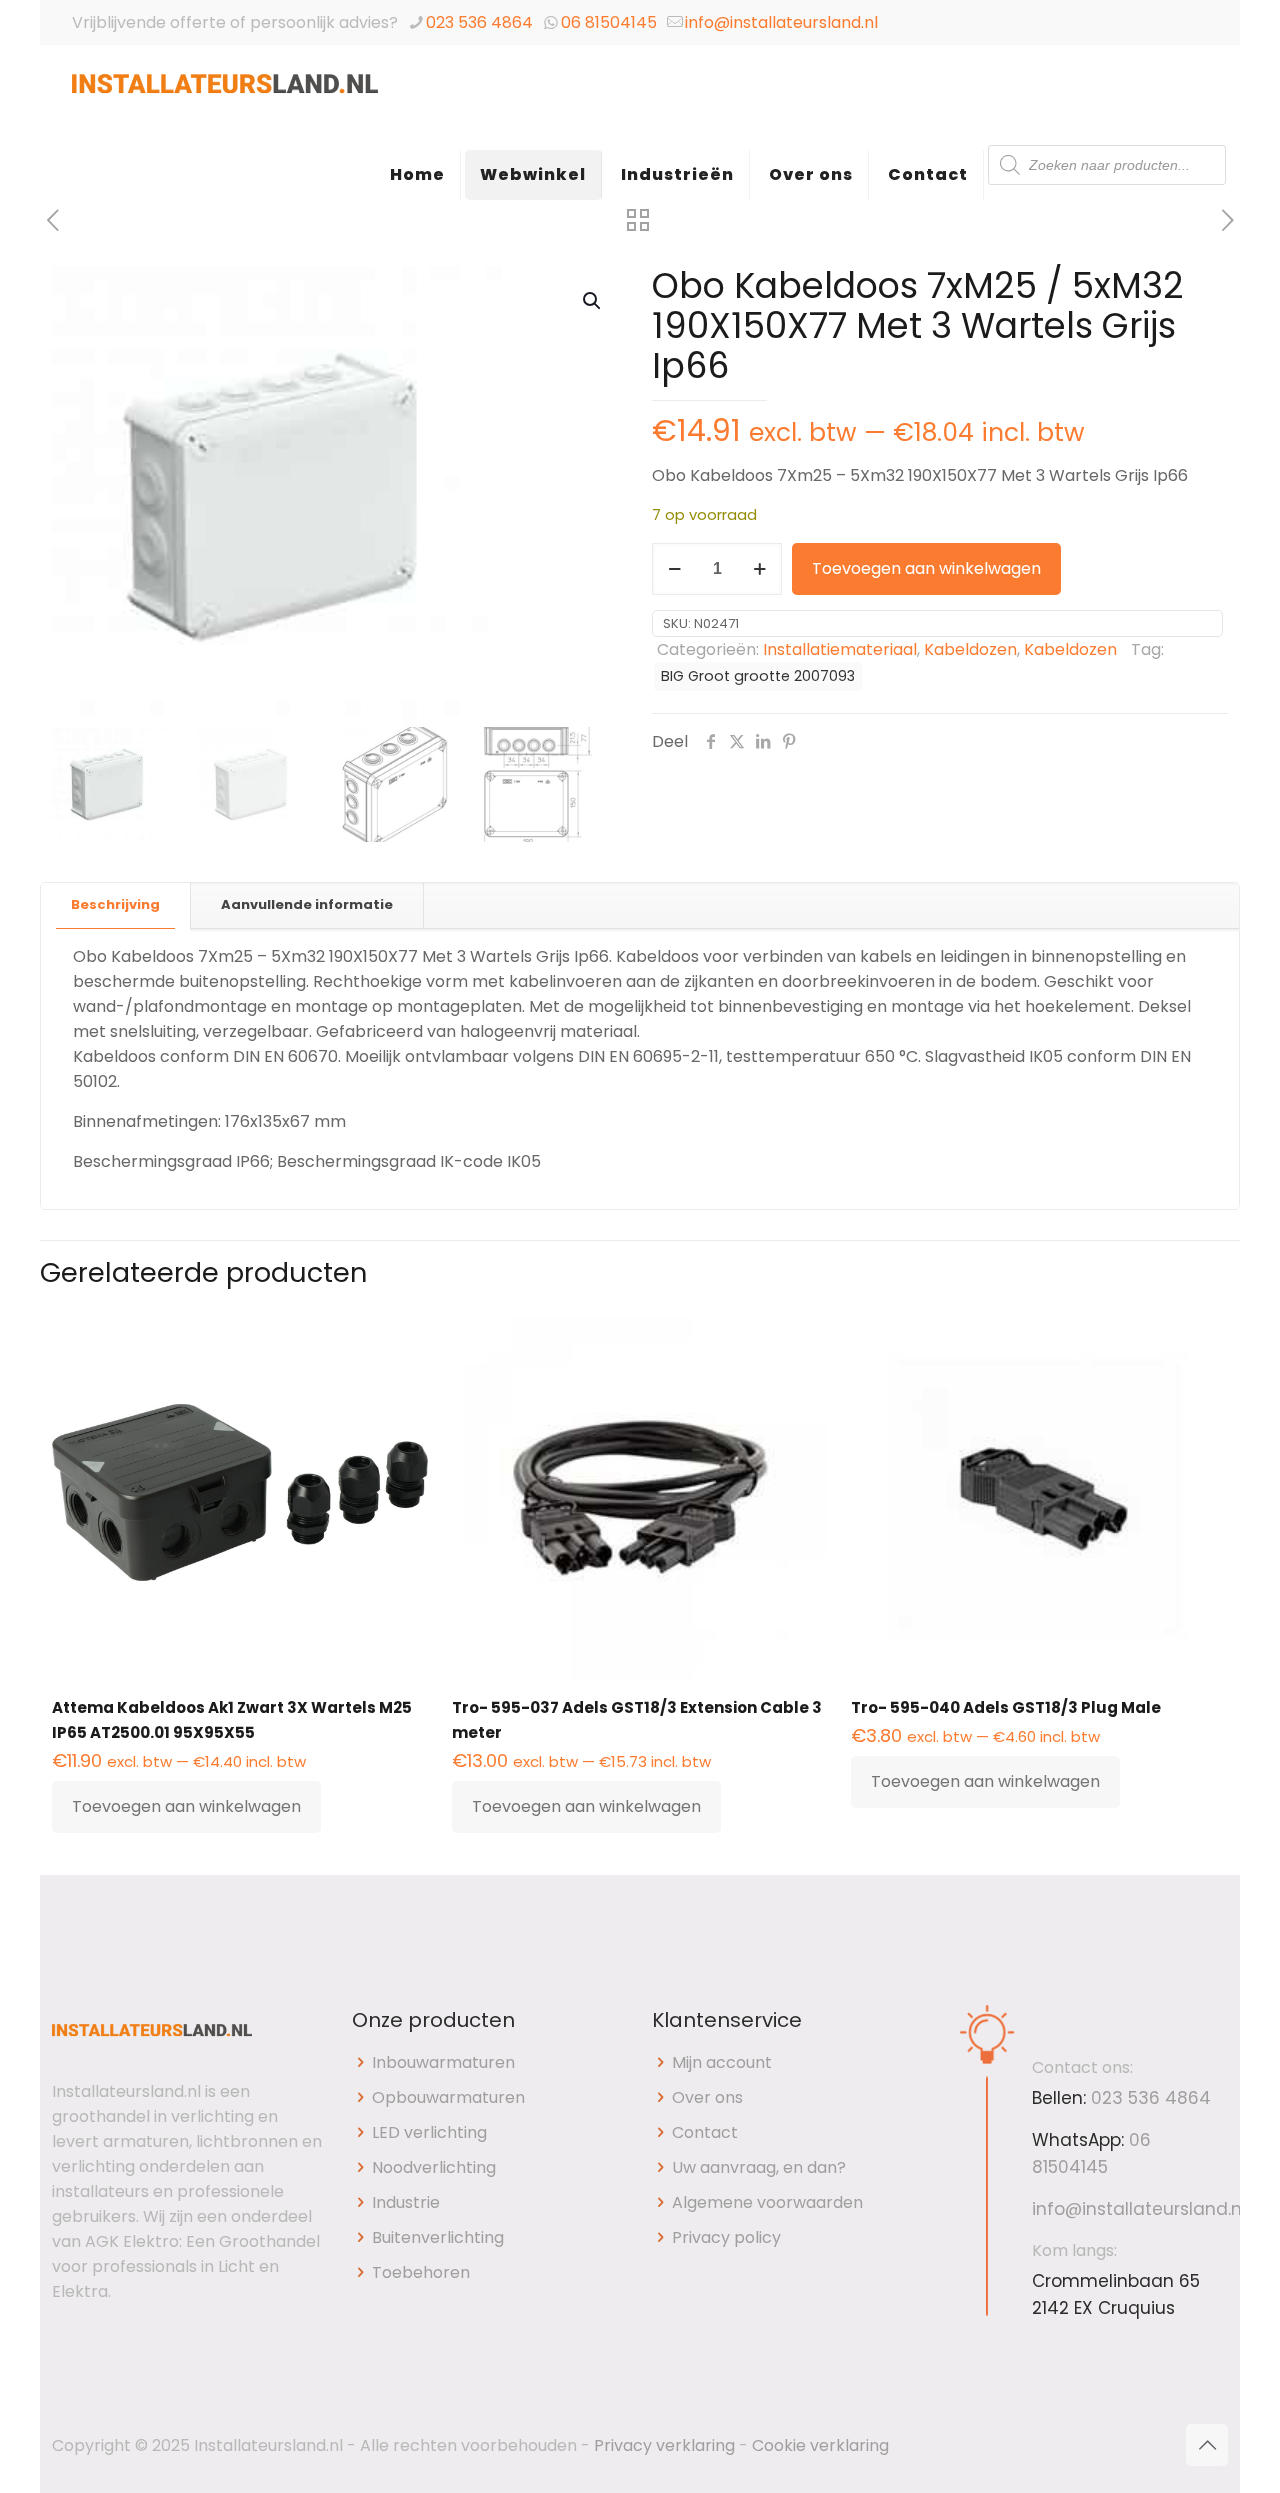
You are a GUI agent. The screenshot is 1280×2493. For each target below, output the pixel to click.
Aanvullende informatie (307, 904)
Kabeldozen (970, 649)
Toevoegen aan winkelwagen (926, 568)
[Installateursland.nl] (225, 95)
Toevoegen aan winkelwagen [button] (186, 1806)
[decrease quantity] (674, 569)
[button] (593, 301)
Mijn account (722, 2062)
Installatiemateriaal (840, 649)
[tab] (116, 905)
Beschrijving (115, 904)
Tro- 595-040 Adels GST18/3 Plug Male (1006, 1707)
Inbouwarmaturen (443, 2062)
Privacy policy (726, 2237)
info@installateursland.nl (781, 22)
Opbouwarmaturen (448, 2097)
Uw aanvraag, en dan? (759, 2167)
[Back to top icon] (1207, 2445)
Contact (705, 2132)
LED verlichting (429, 2132)
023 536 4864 (479, 22)
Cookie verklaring (820, 2445)
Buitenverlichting (438, 2237)
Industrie (406, 2202)
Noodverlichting (434, 2167)
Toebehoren (421, 2272)
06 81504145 (609, 22)
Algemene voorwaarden (767, 2202)
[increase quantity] (759, 569)
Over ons (707, 2097)
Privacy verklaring (664, 2445)
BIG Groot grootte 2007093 (758, 676)
